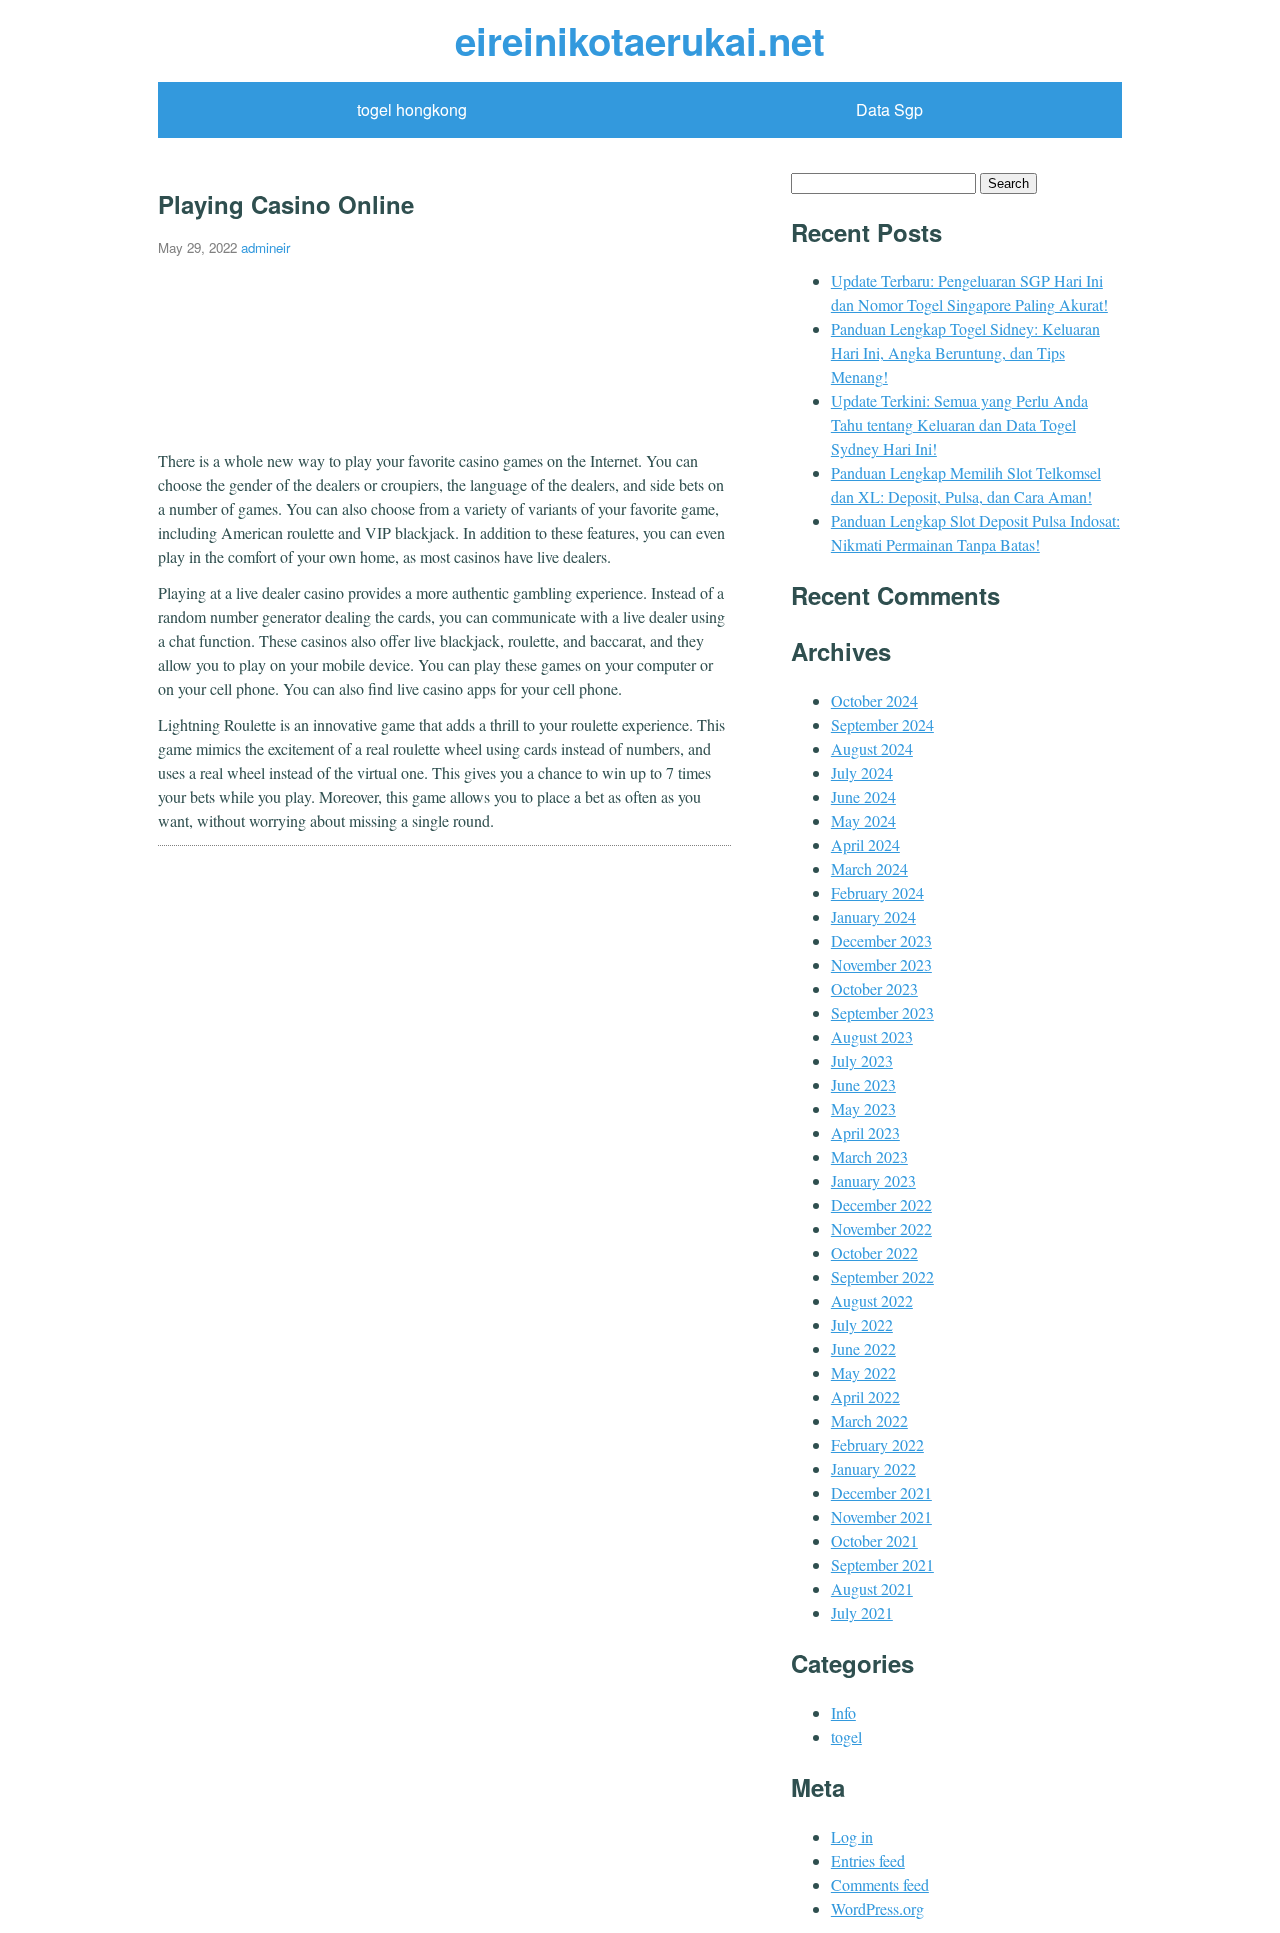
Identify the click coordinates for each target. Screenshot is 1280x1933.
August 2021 (872, 1588)
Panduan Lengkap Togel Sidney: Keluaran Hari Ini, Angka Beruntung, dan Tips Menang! (965, 352)
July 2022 (862, 1324)
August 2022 (872, 1300)
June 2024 (863, 796)
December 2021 (881, 1492)
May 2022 (863, 1372)
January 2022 (873, 1468)
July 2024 (862, 772)
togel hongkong (412, 109)
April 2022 (865, 1396)
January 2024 (873, 916)
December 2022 (881, 1204)
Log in (852, 1836)
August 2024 (872, 748)
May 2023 (863, 1108)
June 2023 (863, 1084)
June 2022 (863, 1348)
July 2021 (862, 1612)
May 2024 (863, 820)
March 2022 (869, 1420)
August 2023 (872, 1036)
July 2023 (862, 1060)
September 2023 (882, 1012)
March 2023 (869, 1156)
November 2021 (881, 1516)
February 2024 (877, 892)
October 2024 (874, 700)
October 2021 (874, 1540)
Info (843, 1712)
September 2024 (882, 724)
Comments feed (880, 1884)
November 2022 (881, 1228)
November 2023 (881, 964)
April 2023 (865, 1132)
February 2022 (877, 1444)
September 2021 (882, 1564)
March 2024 (869, 868)
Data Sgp (889, 109)
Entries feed (868, 1860)
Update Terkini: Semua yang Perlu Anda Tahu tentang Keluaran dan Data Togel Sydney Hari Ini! (959, 424)
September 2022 (882, 1276)
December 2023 (881, 940)
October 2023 (874, 988)
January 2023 (873, 1180)
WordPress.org (877, 1908)
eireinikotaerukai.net (640, 40)
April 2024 (865, 844)
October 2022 (874, 1252)
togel (846, 1736)
